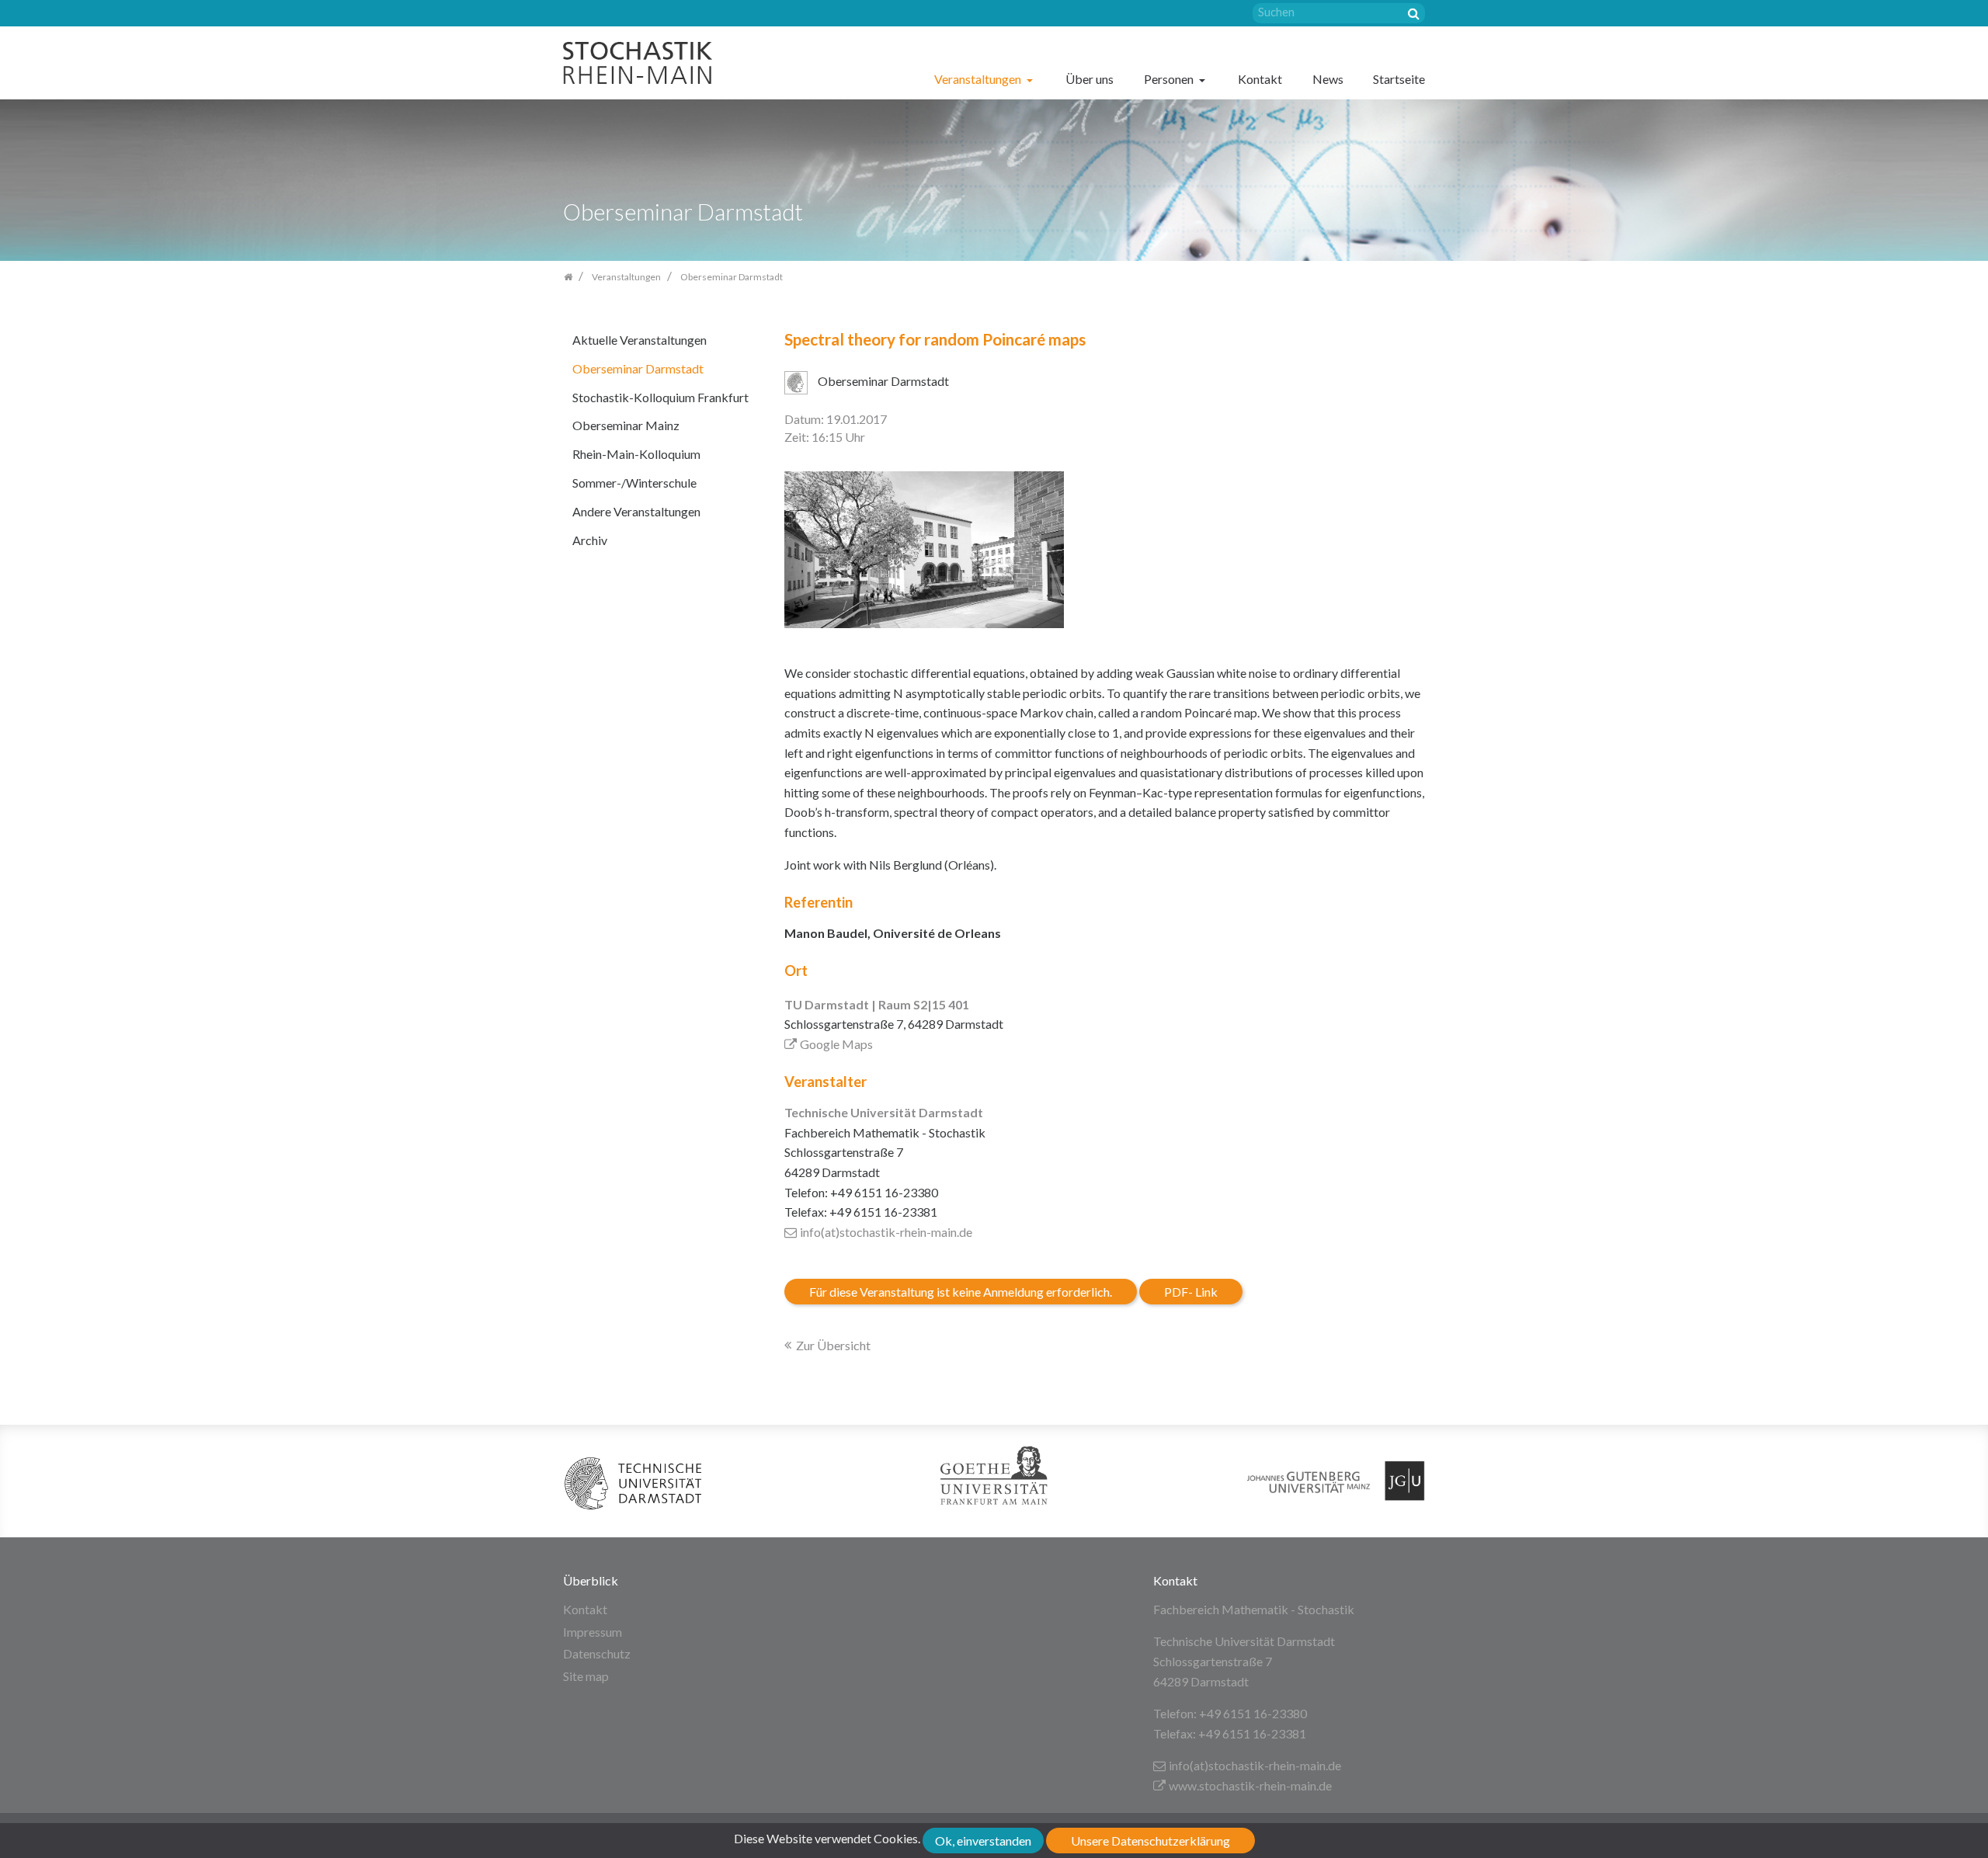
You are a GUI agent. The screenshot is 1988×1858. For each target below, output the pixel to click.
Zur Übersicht (833, 1345)
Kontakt (1260, 79)
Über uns (1090, 79)
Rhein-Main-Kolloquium (636, 454)
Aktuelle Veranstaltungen (639, 340)
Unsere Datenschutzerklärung (1150, 1841)
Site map (586, 1676)
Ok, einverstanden (983, 1841)
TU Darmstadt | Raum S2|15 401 (877, 1004)
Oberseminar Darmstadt (638, 368)
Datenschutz (597, 1653)
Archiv (590, 540)
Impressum (593, 1632)
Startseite (1399, 79)
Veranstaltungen (979, 79)
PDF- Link (1191, 1292)
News (1328, 79)
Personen (1170, 79)
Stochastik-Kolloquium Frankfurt (660, 397)
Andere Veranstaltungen (636, 511)
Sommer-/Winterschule (634, 483)
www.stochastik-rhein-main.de (1250, 1785)
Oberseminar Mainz (626, 425)
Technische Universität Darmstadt (884, 1112)
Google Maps (836, 1044)
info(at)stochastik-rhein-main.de (886, 1232)
